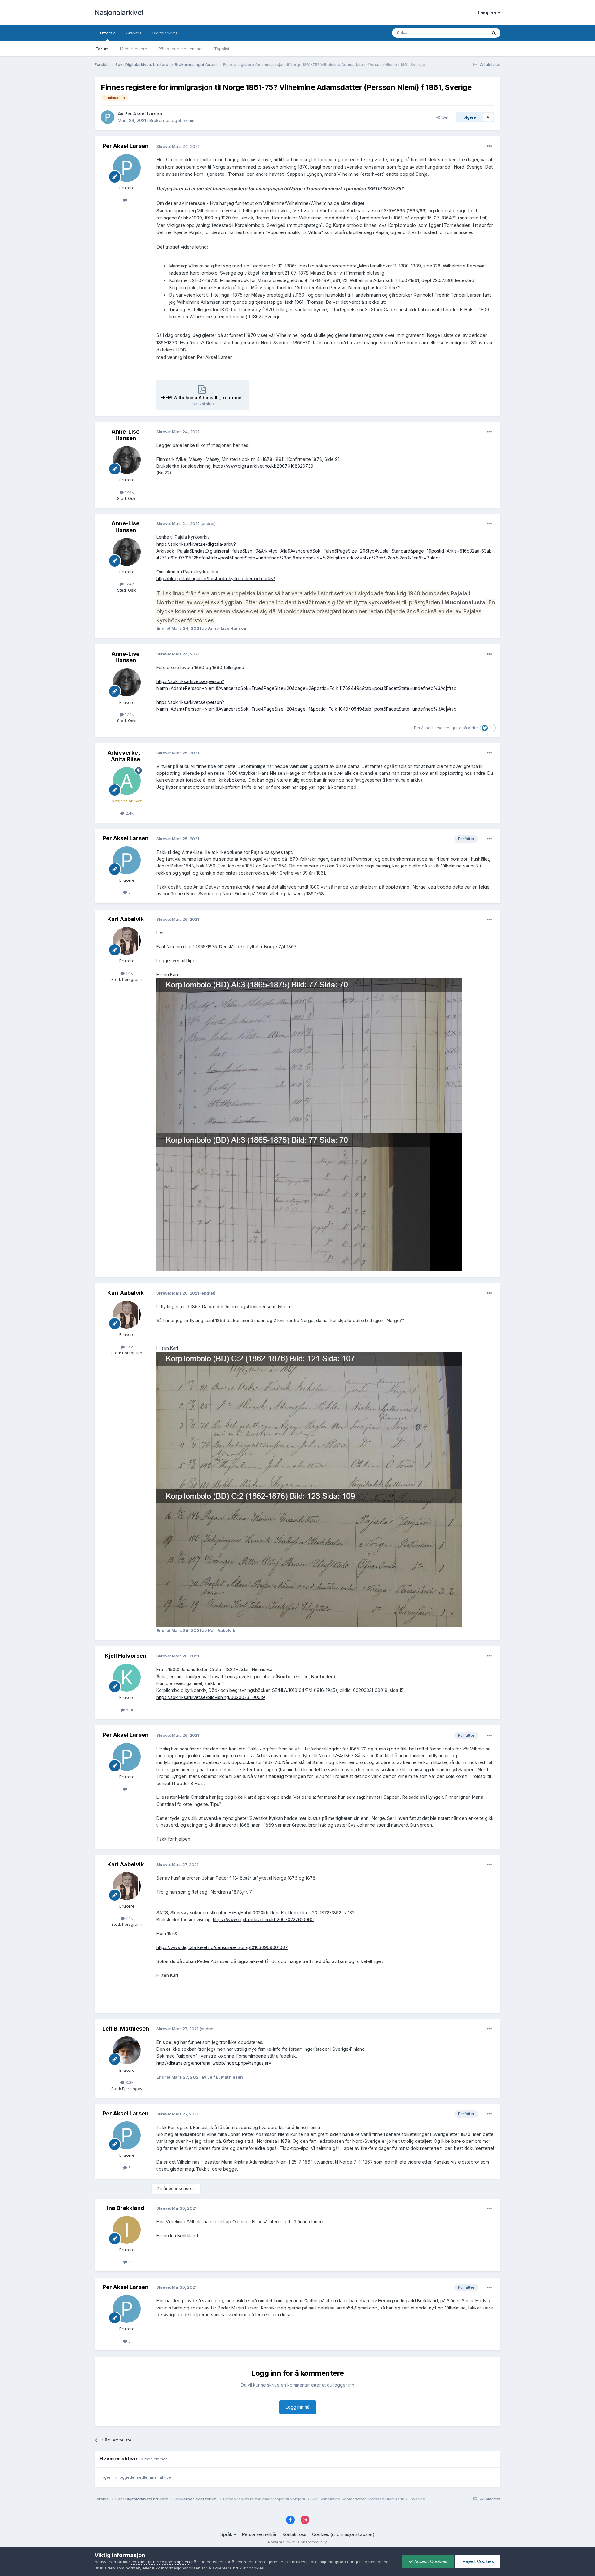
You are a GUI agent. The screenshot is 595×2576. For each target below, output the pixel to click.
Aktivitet (134, 33)
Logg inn (488, 13)
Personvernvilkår (259, 2534)
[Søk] (494, 33)
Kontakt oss (294, 2534)
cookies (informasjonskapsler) (161, 2562)
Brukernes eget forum (172, 120)
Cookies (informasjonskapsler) (343, 2534)
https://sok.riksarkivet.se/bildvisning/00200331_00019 (211, 1697)
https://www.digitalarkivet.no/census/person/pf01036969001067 (222, 1947)
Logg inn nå (298, 2407)
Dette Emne (468, 33)
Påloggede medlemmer (181, 49)
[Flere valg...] (489, 146)
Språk (227, 2534)
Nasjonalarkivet (119, 12)
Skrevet (178, 146)
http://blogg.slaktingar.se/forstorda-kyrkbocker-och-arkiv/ (216, 578)
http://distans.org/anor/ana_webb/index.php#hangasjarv (214, 2063)
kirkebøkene (232, 780)
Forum (102, 49)
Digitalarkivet (165, 33)
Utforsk (108, 33)
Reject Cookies (478, 2561)
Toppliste (223, 49)
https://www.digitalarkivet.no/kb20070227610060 (263, 1919)
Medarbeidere (134, 49)
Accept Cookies (430, 2561)
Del (444, 117)
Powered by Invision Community (297, 2542)
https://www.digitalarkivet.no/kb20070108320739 (263, 466)
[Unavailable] (309, 1420)
